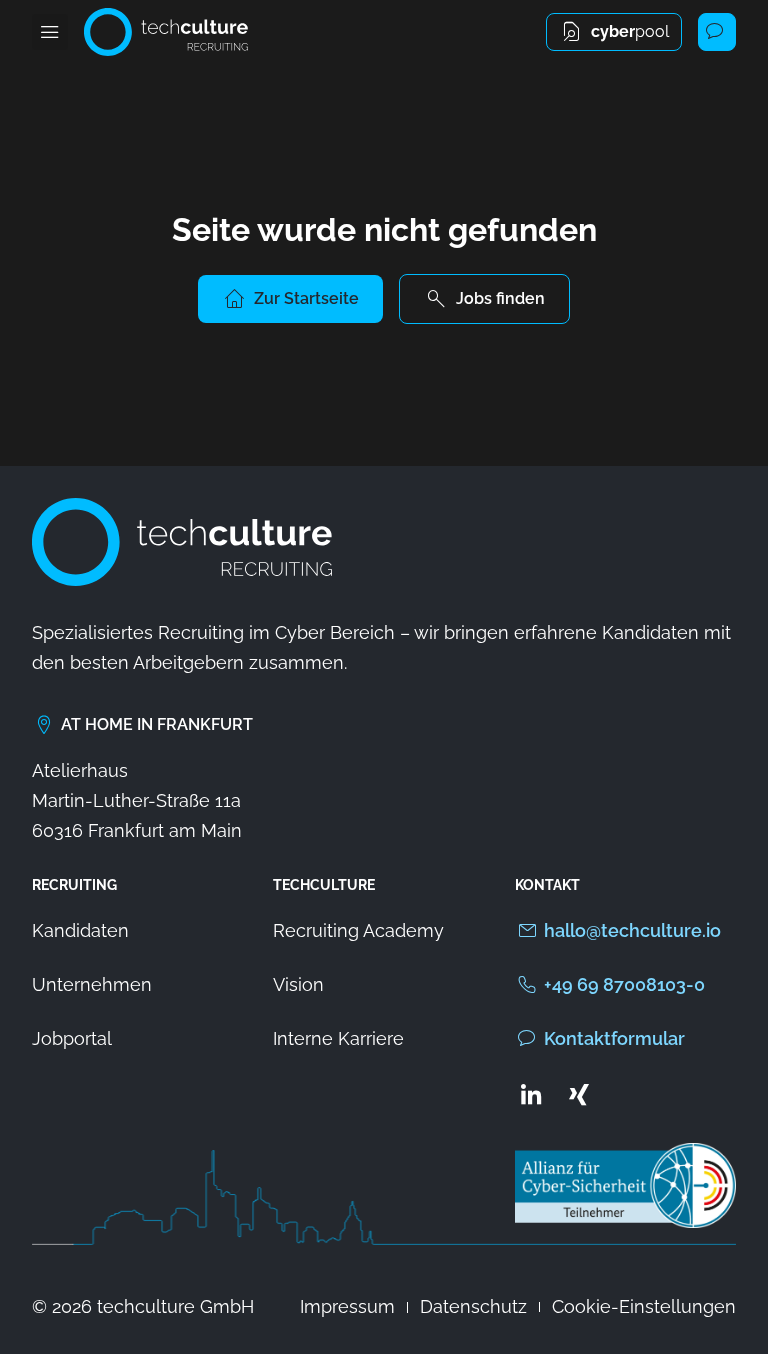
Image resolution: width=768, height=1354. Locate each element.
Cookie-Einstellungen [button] (644, 1306)
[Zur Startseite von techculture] (166, 32)
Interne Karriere (338, 1038)
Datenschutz (473, 1306)
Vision (298, 984)
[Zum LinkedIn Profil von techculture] (531, 1094)
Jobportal (72, 1038)
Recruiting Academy (358, 930)
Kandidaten (80, 930)
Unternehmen (92, 984)
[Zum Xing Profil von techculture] (579, 1094)
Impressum (347, 1306)
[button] (50, 32)
